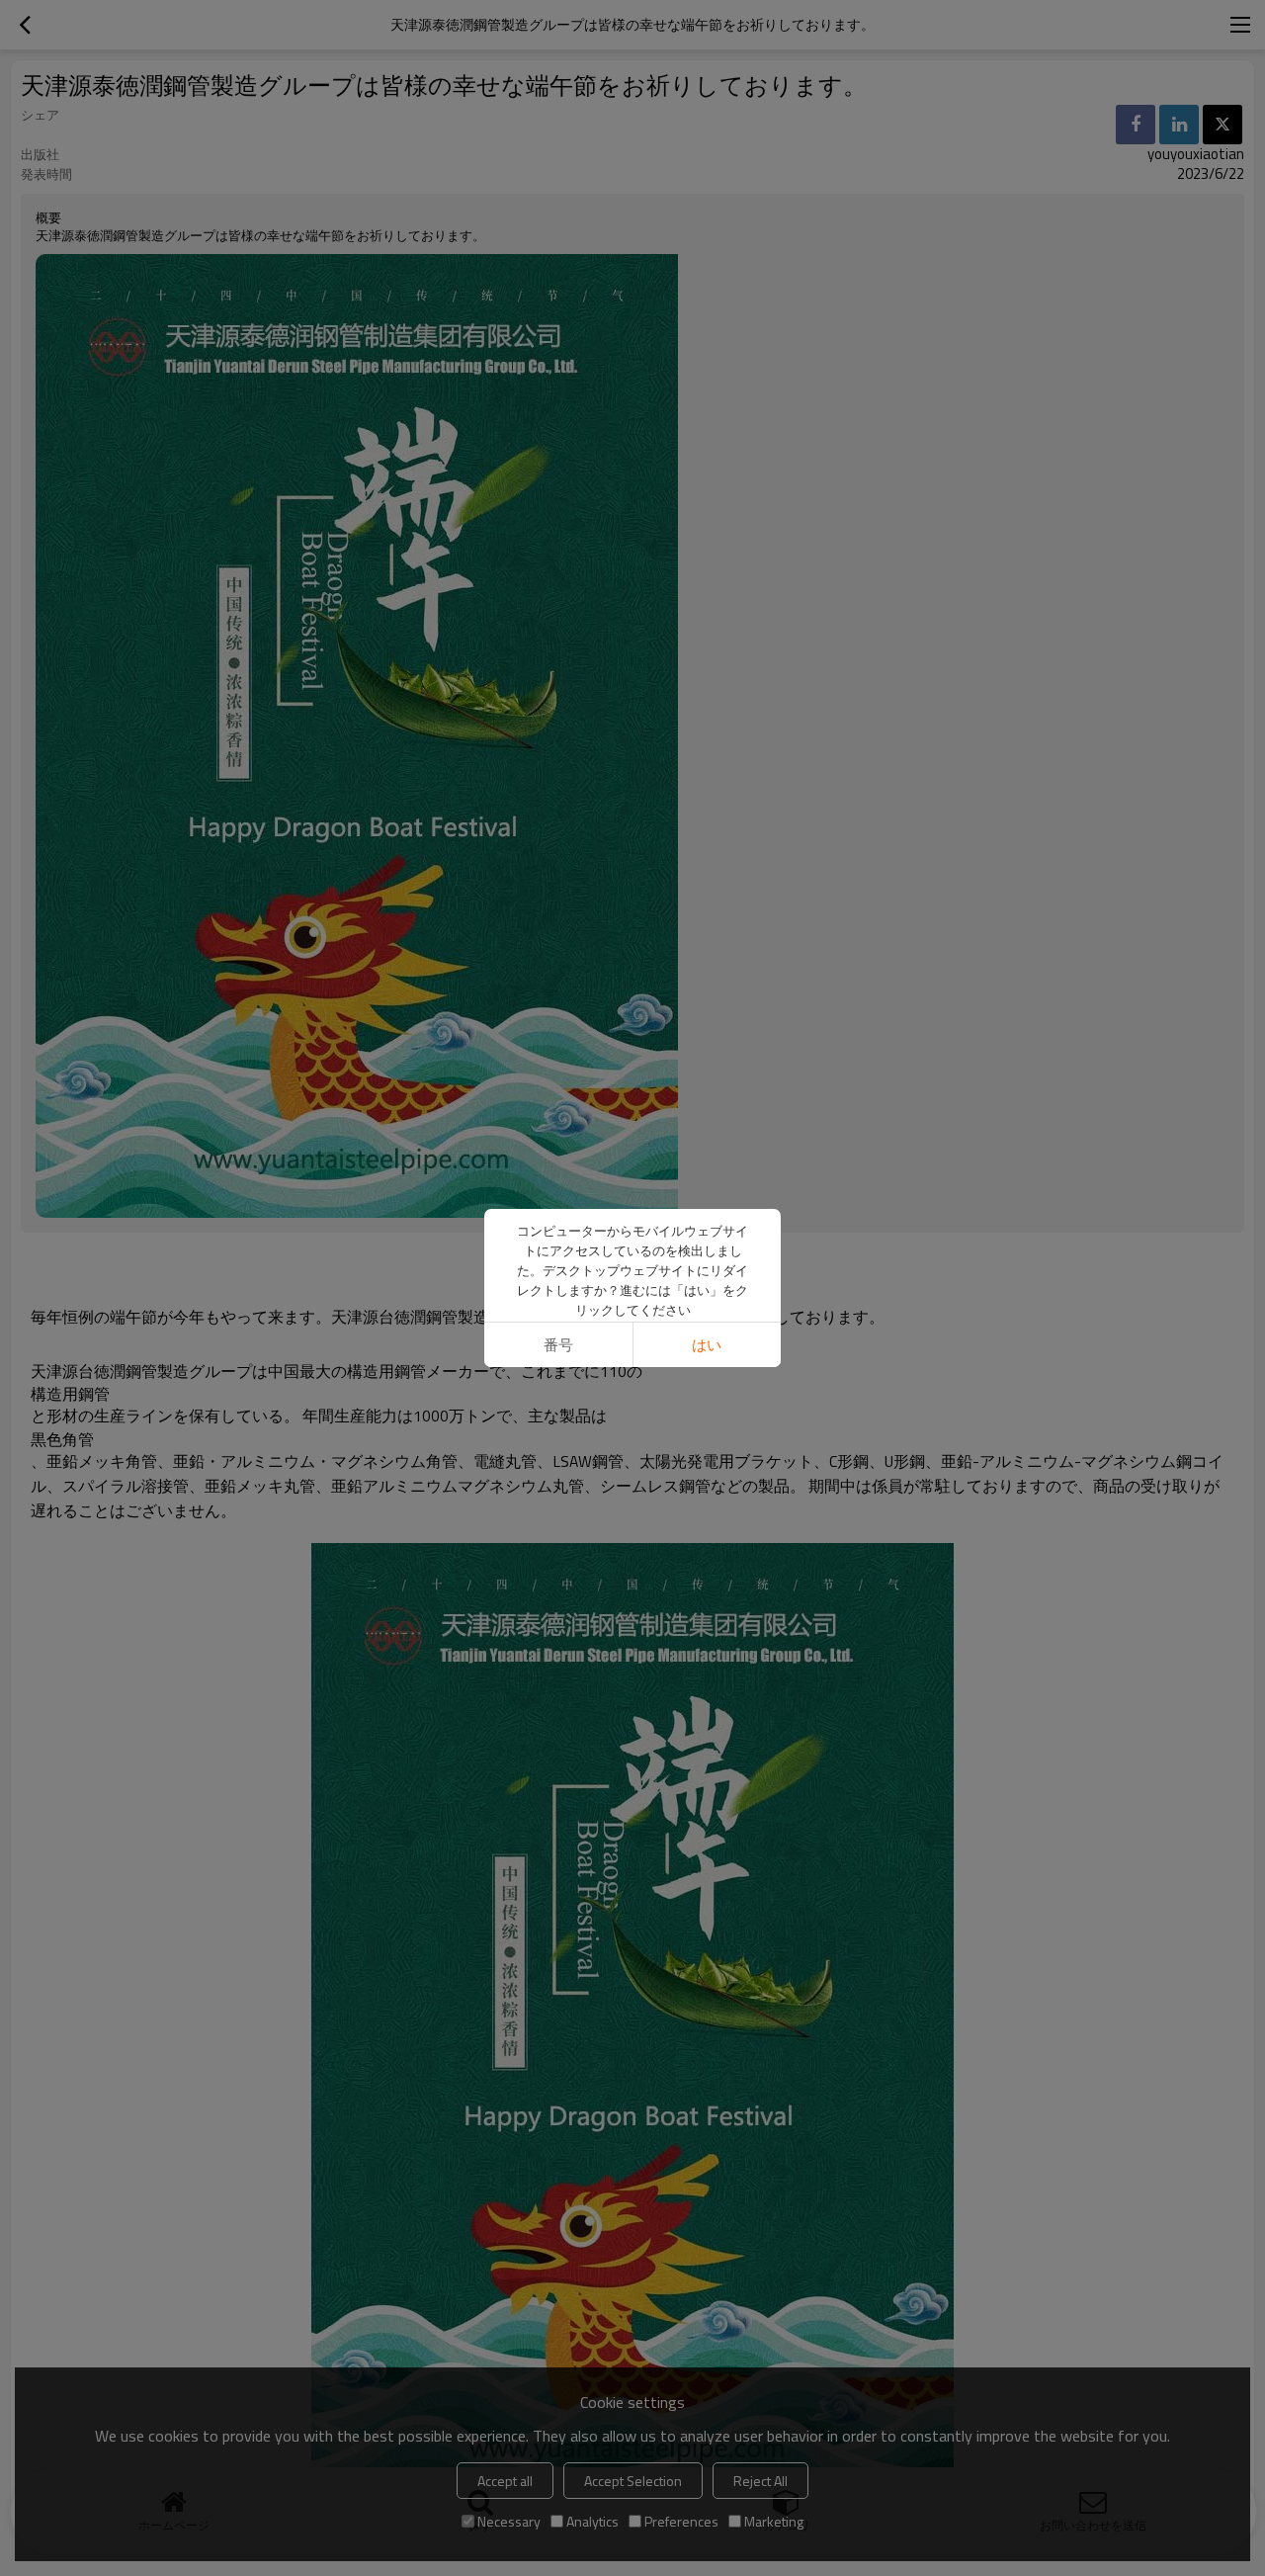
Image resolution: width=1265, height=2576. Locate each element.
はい (707, 1345)
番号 (558, 1345)
